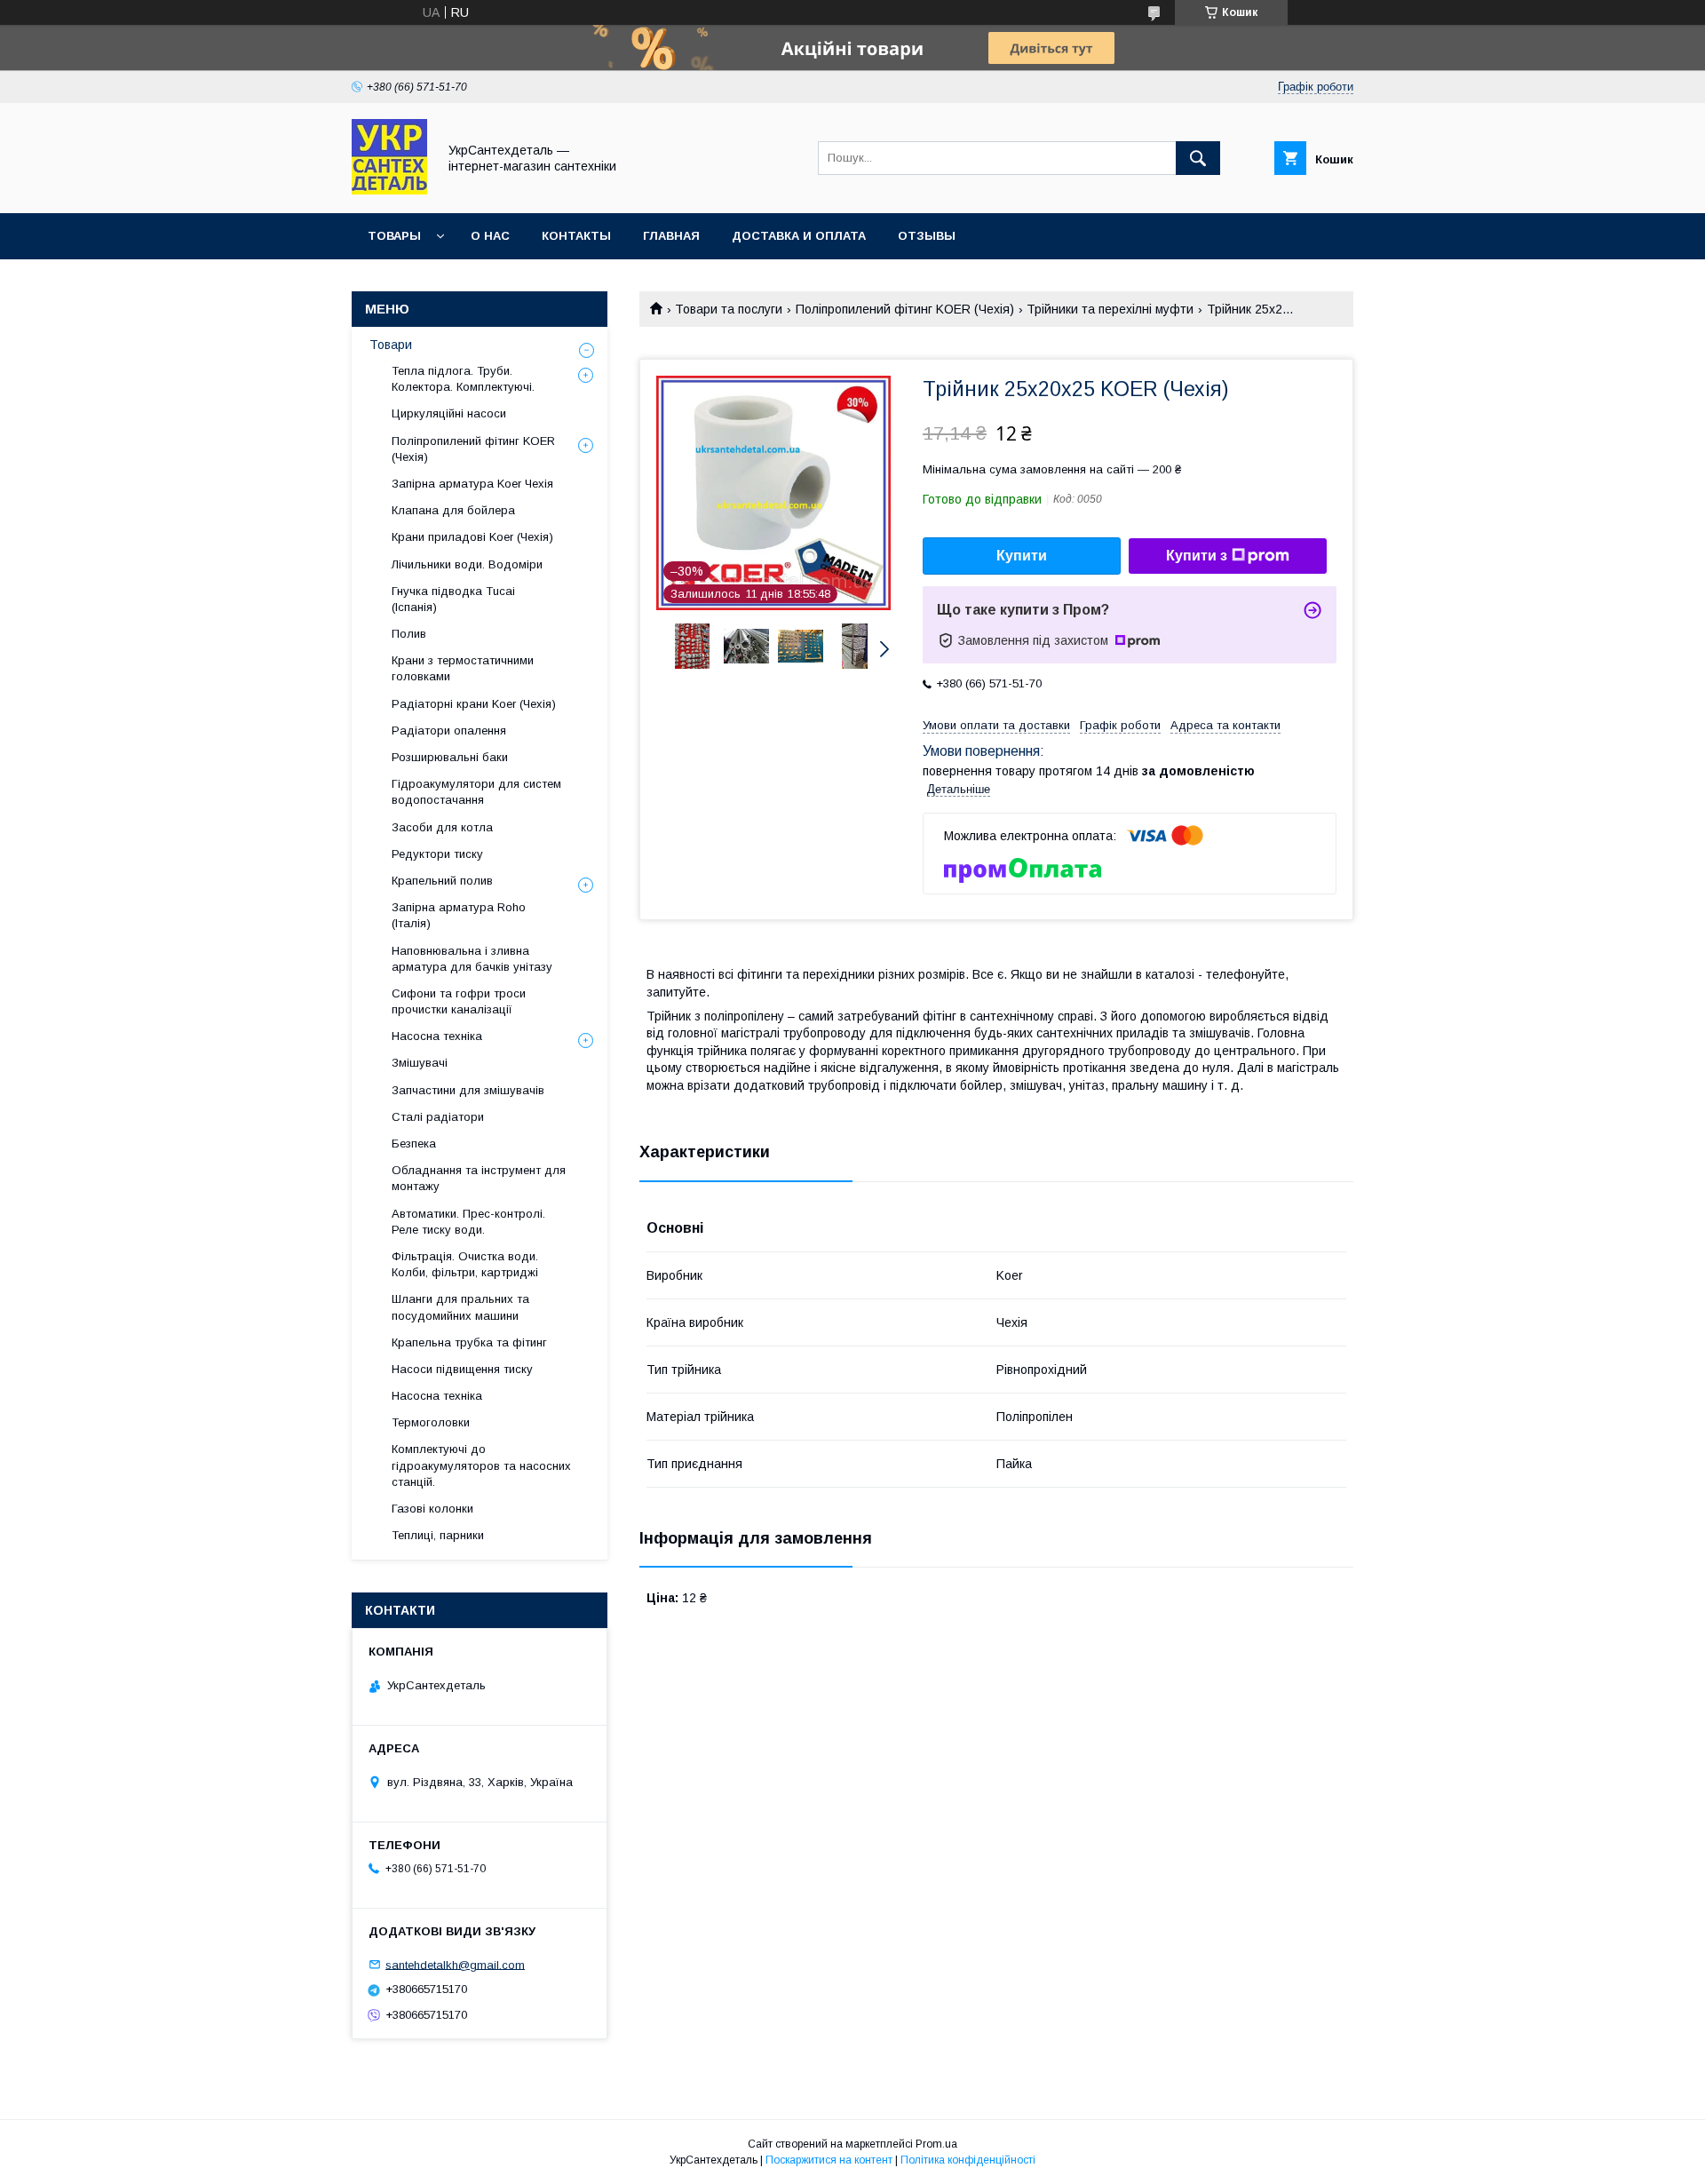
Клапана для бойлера (453, 510)
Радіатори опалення (449, 731)
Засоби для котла (442, 827)
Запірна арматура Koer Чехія (472, 484)
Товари (391, 345)
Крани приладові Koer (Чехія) (472, 537)
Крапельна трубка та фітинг (469, 1342)
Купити (1022, 556)
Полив (409, 634)
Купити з (1197, 556)
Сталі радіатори (438, 1117)
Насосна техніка (437, 1036)
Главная (671, 236)
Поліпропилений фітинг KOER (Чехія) (905, 309)
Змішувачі (420, 1063)
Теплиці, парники (438, 1535)
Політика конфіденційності (968, 2160)
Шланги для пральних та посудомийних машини (460, 1307)
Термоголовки (431, 1422)
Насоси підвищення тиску (462, 1369)
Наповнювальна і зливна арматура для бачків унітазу (472, 959)
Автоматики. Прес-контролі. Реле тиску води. (468, 1222)
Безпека (414, 1144)
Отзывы (927, 236)
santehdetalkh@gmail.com (455, 1964)
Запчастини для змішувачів (468, 1090)
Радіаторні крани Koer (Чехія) (474, 704)
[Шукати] (1198, 158)
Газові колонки (432, 1509)
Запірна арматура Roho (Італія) (459, 915)
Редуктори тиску (437, 854)
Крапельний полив (442, 881)
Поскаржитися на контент (829, 2160)
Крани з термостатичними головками (463, 668)
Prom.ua (936, 2144)
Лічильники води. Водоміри (467, 564)
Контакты (576, 236)
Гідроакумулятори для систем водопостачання (476, 792)
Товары (394, 236)
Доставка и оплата (799, 236)
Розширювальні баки (450, 757)
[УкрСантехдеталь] (389, 190)
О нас (490, 236)
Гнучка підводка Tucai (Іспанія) (453, 599)
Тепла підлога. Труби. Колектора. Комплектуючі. (463, 379)
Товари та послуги (729, 309)
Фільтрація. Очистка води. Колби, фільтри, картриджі (465, 1264)
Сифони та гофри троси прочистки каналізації (459, 1001)
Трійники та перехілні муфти (1110, 309)
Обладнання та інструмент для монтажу (479, 1178)
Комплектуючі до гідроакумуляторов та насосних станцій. (481, 1465)
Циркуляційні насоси (449, 413)
